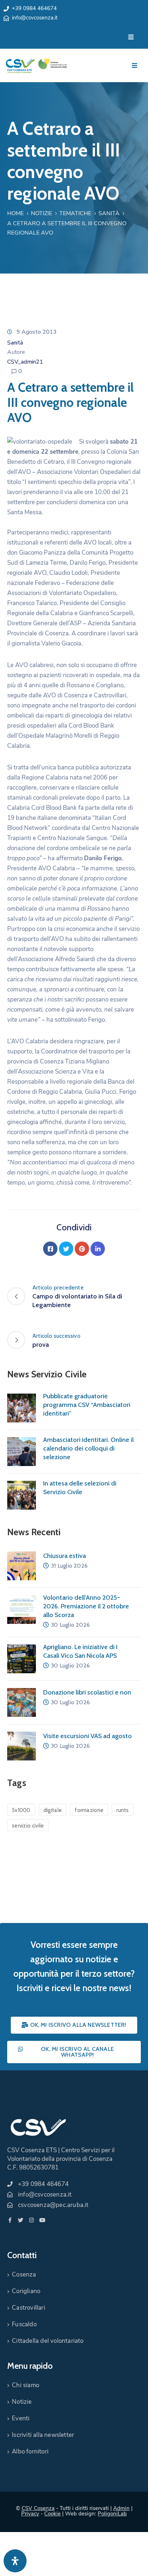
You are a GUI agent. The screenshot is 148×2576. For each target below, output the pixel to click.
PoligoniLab (112, 2514)
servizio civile (28, 1826)
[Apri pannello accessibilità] (15, 2561)
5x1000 (21, 1810)
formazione (89, 1810)
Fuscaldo (24, 2324)
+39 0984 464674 (34, 8)
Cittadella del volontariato (48, 2341)
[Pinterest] (82, 1249)
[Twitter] (66, 1249)
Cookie (52, 2514)
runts (123, 1810)
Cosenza (24, 2275)
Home (15, 213)
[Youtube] (42, 2220)
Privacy (30, 2514)
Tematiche (75, 213)
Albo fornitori (30, 2451)
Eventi (21, 2418)
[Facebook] (50, 1249)
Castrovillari (29, 2308)
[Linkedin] (98, 1249)
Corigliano (26, 2291)
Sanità (109, 213)
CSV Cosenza (38, 2508)
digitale (53, 1810)
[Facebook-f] (10, 2220)
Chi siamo (26, 2385)
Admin (121, 2508)
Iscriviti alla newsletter (43, 2435)
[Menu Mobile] (131, 37)
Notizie (41, 213)
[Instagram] (31, 2220)
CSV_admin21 (25, 362)
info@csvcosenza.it (35, 18)
